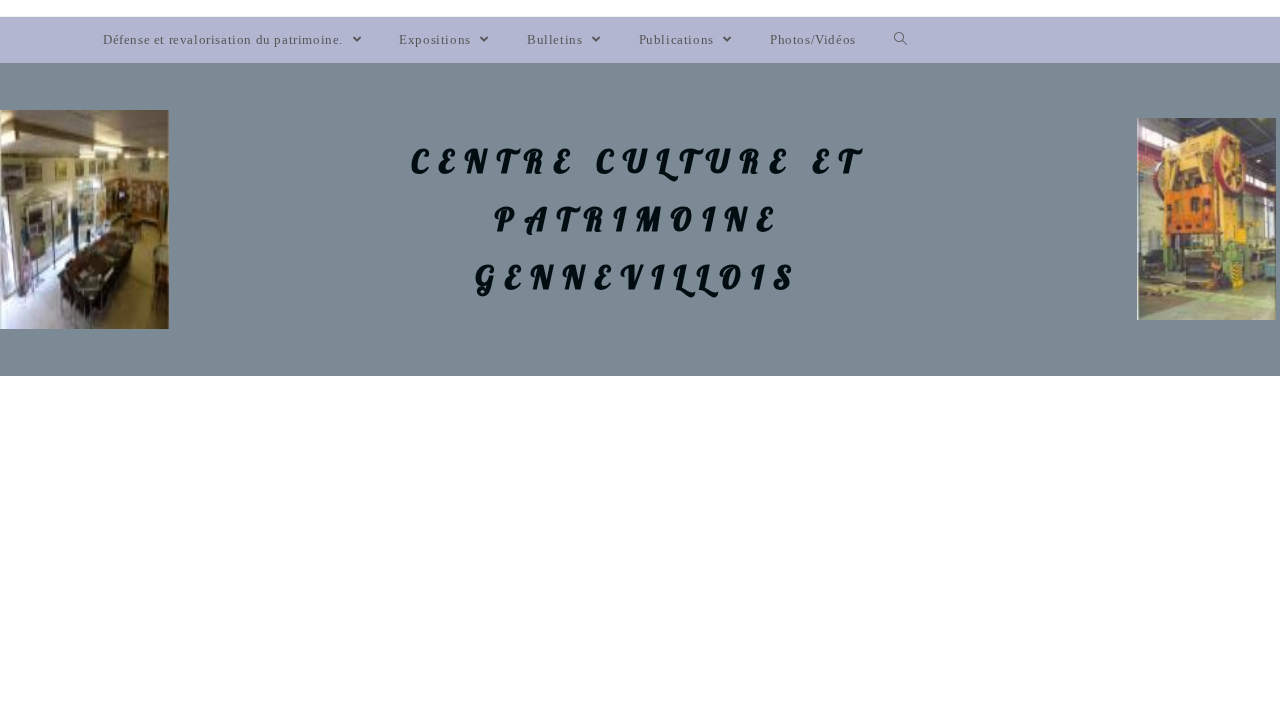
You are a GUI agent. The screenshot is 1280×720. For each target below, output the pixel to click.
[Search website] (900, 40)
